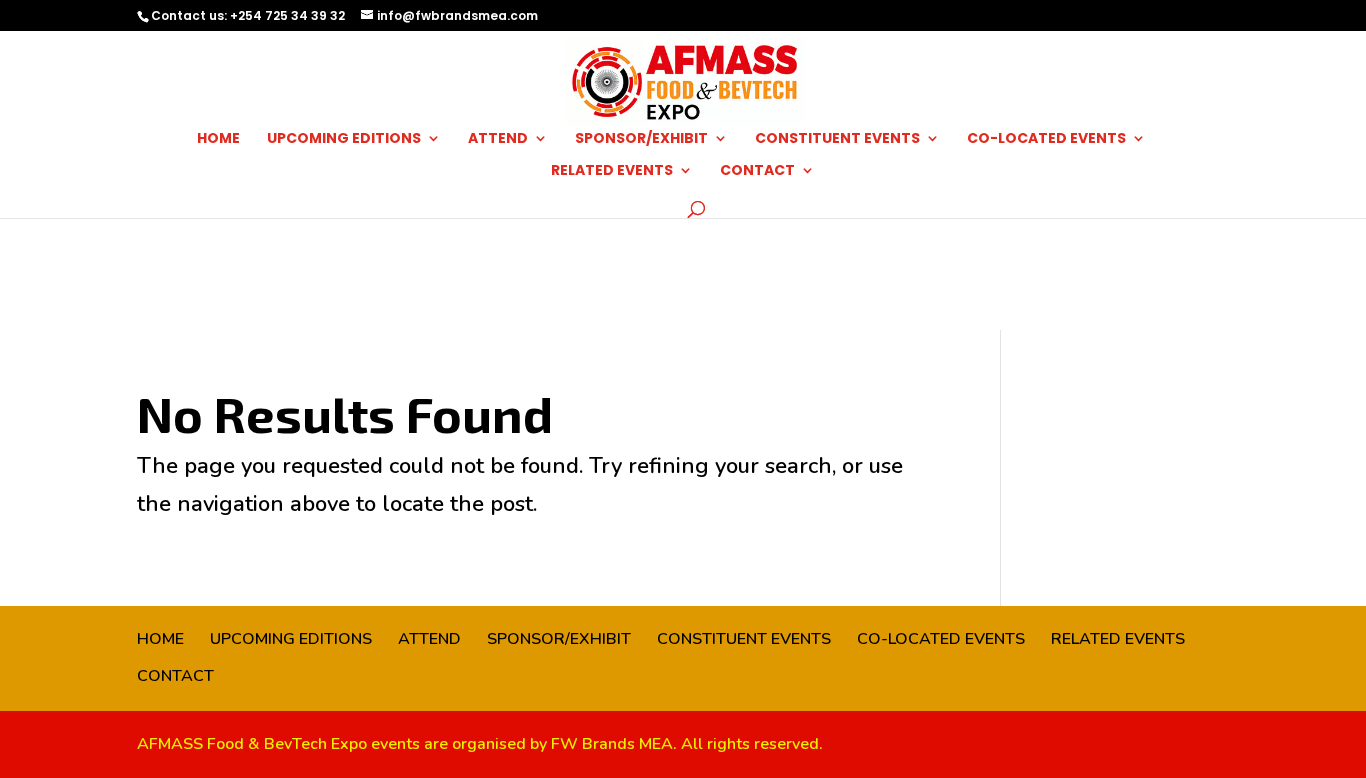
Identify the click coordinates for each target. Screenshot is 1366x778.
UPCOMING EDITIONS (344, 139)
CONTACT (757, 171)
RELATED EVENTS (612, 171)
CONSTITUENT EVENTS (837, 139)
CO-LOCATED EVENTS (1046, 139)
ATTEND (498, 139)
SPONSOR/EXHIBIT (641, 139)
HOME (218, 139)
